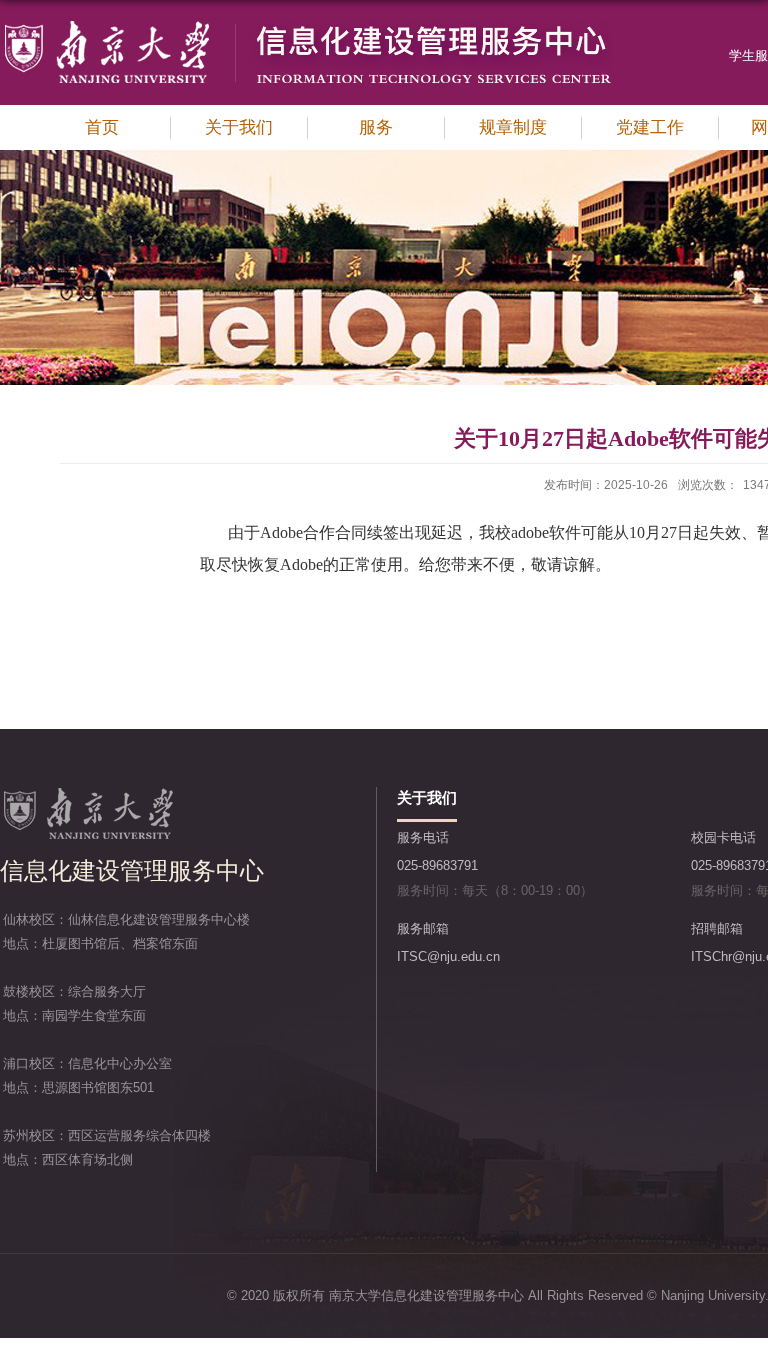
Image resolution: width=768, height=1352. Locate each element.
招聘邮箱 (717, 928)
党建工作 (650, 127)
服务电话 (423, 837)
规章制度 (513, 127)
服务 (376, 127)
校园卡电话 (723, 837)
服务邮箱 (423, 928)
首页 (102, 127)
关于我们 (239, 127)
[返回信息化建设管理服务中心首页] (306, 25)
